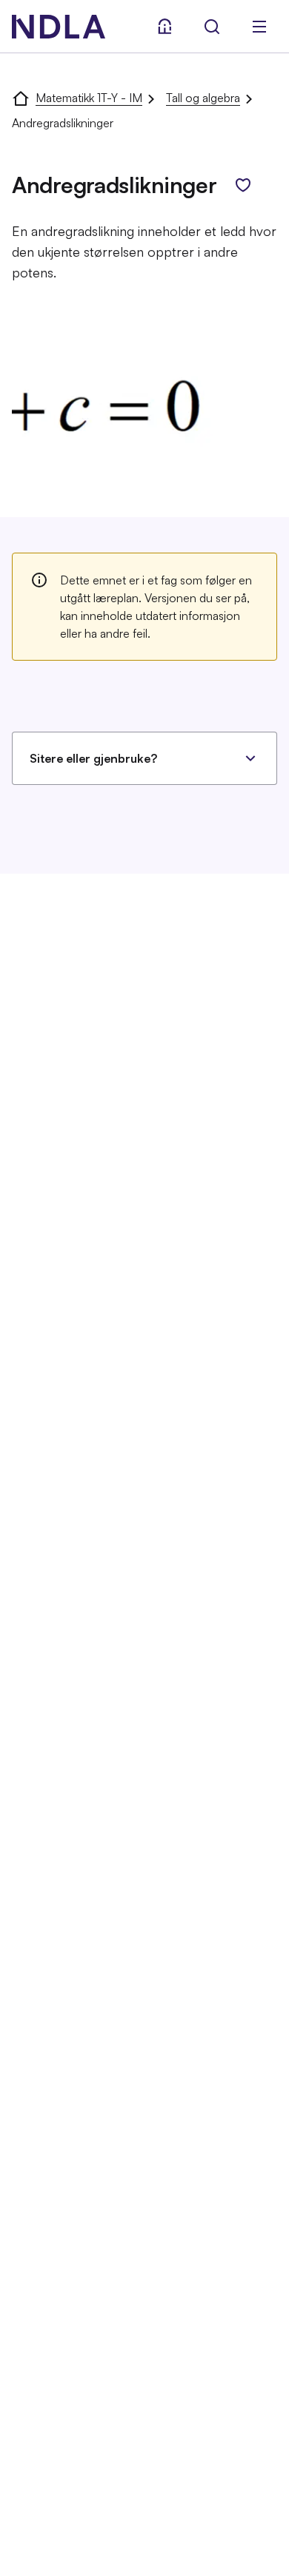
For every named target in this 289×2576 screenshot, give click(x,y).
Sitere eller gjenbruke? (93, 758)
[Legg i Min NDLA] (243, 185)
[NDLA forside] (21, 98)
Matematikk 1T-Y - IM (89, 98)
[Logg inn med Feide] (165, 27)
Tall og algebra (203, 98)
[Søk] (212, 27)
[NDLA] (59, 27)
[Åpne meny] (259, 27)
